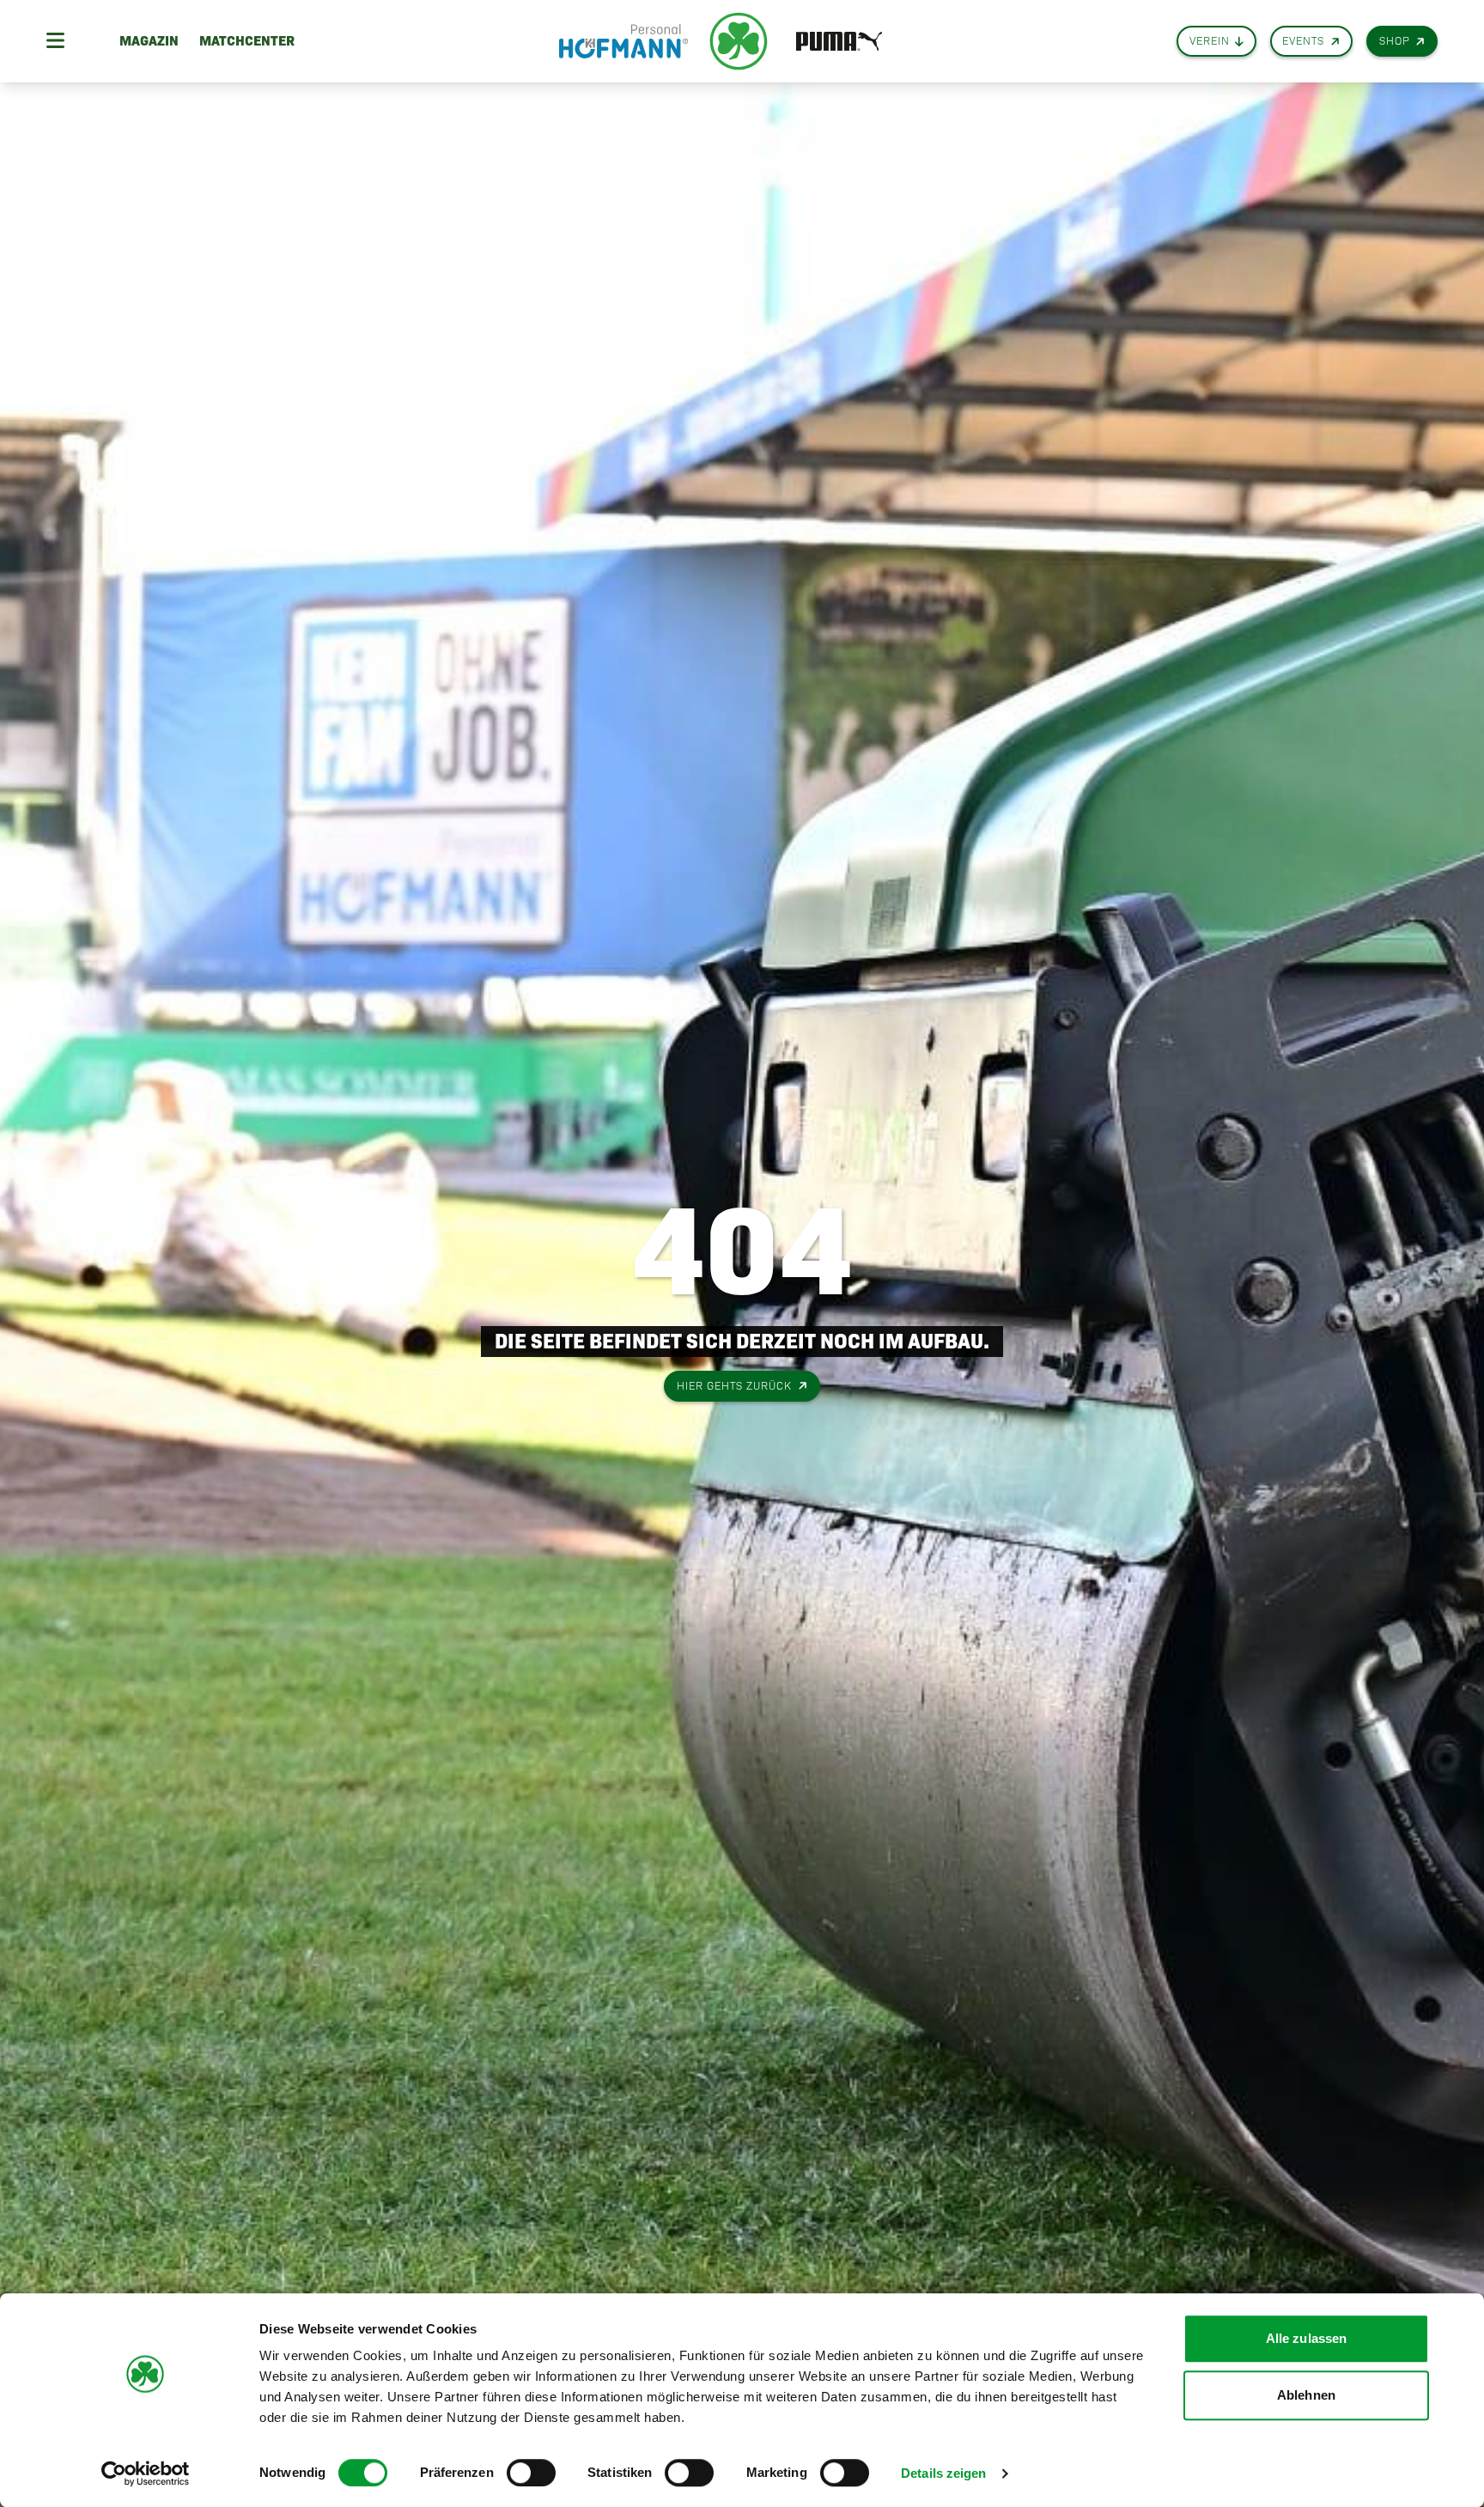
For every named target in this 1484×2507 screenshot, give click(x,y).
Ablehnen (1306, 2395)
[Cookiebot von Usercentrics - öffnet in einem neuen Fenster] (146, 2474)
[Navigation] (55, 41)
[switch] (531, 2473)
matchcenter (247, 41)
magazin (149, 41)
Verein (1210, 41)
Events (1303, 41)
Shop (1395, 41)
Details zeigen (943, 2473)
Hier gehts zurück (734, 1386)
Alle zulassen (1306, 2338)
